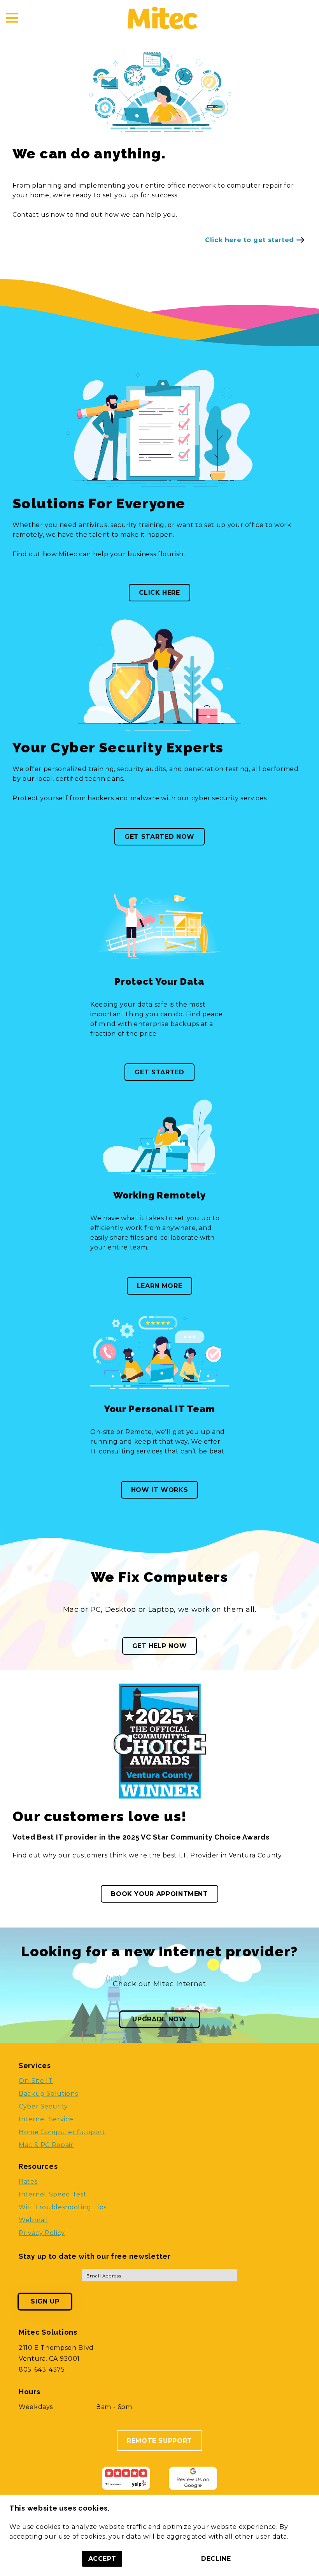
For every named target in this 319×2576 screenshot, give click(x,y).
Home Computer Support (62, 2132)
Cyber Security (43, 2106)
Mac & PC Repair (46, 2145)
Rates (28, 2182)
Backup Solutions (48, 2094)
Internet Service (46, 2119)
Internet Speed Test (53, 2194)
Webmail (33, 2220)
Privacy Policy (42, 2233)
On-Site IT (36, 2081)
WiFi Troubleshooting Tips (63, 2207)
